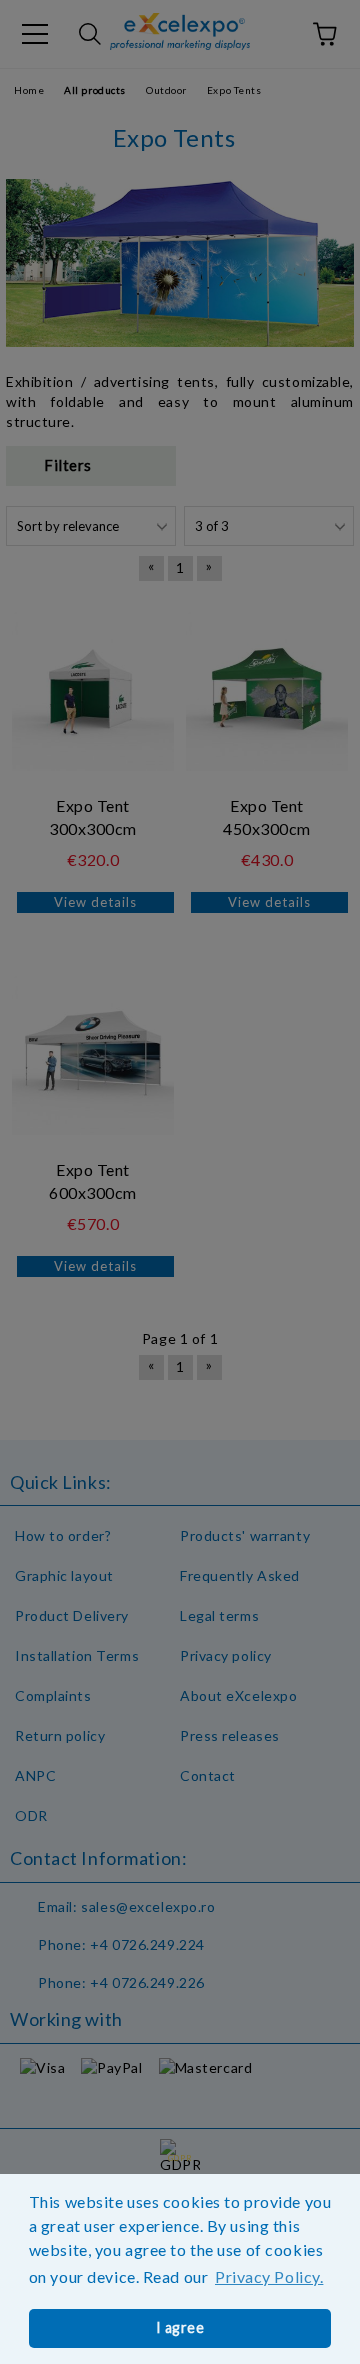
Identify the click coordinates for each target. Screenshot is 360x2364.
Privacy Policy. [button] (269, 2276)
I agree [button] (180, 2327)
